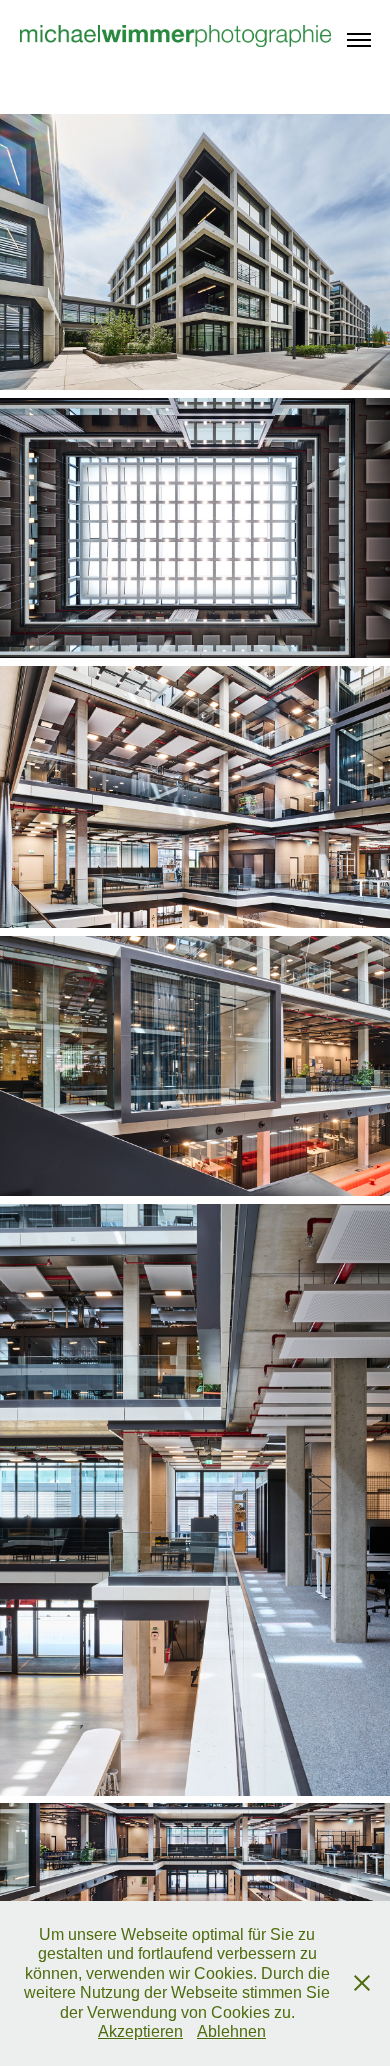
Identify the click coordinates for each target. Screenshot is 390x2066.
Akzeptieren (140, 2031)
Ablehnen (231, 2031)
